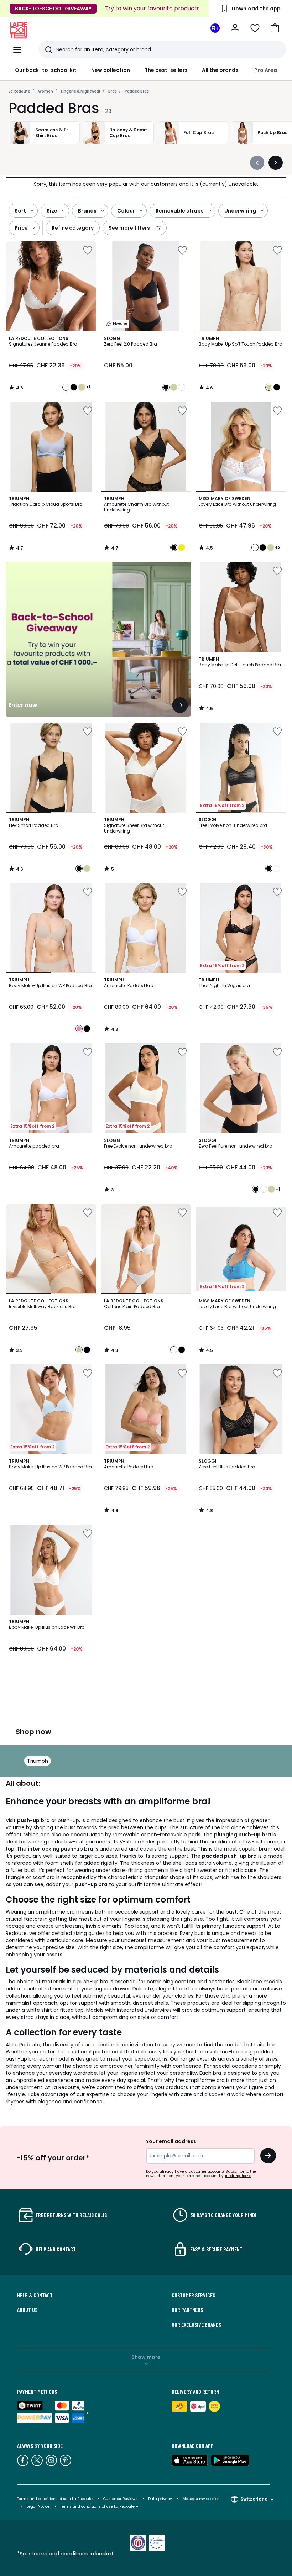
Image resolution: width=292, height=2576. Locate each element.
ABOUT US (27, 2310)
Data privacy (160, 2499)
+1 (88, 387)
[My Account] (235, 28)
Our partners (187, 2310)
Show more (146, 2357)
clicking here (238, 2176)
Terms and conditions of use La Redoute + (99, 2506)
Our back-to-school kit (46, 70)
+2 (278, 547)
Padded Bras (137, 91)
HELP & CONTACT (35, 2295)
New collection (111, 70)
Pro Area (266, 70)
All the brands (220, 70)
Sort (20, 211)
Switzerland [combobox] (254, 2499)
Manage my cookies (201, 2499)
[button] (275, 28)
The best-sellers (166, 70)
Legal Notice (38, 2506)
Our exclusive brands (196, 2325)
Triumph (38, 1761)
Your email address (171, 2141)
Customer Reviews (120, 2499)
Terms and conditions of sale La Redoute (55, 2499)
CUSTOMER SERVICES (193, 2295)
